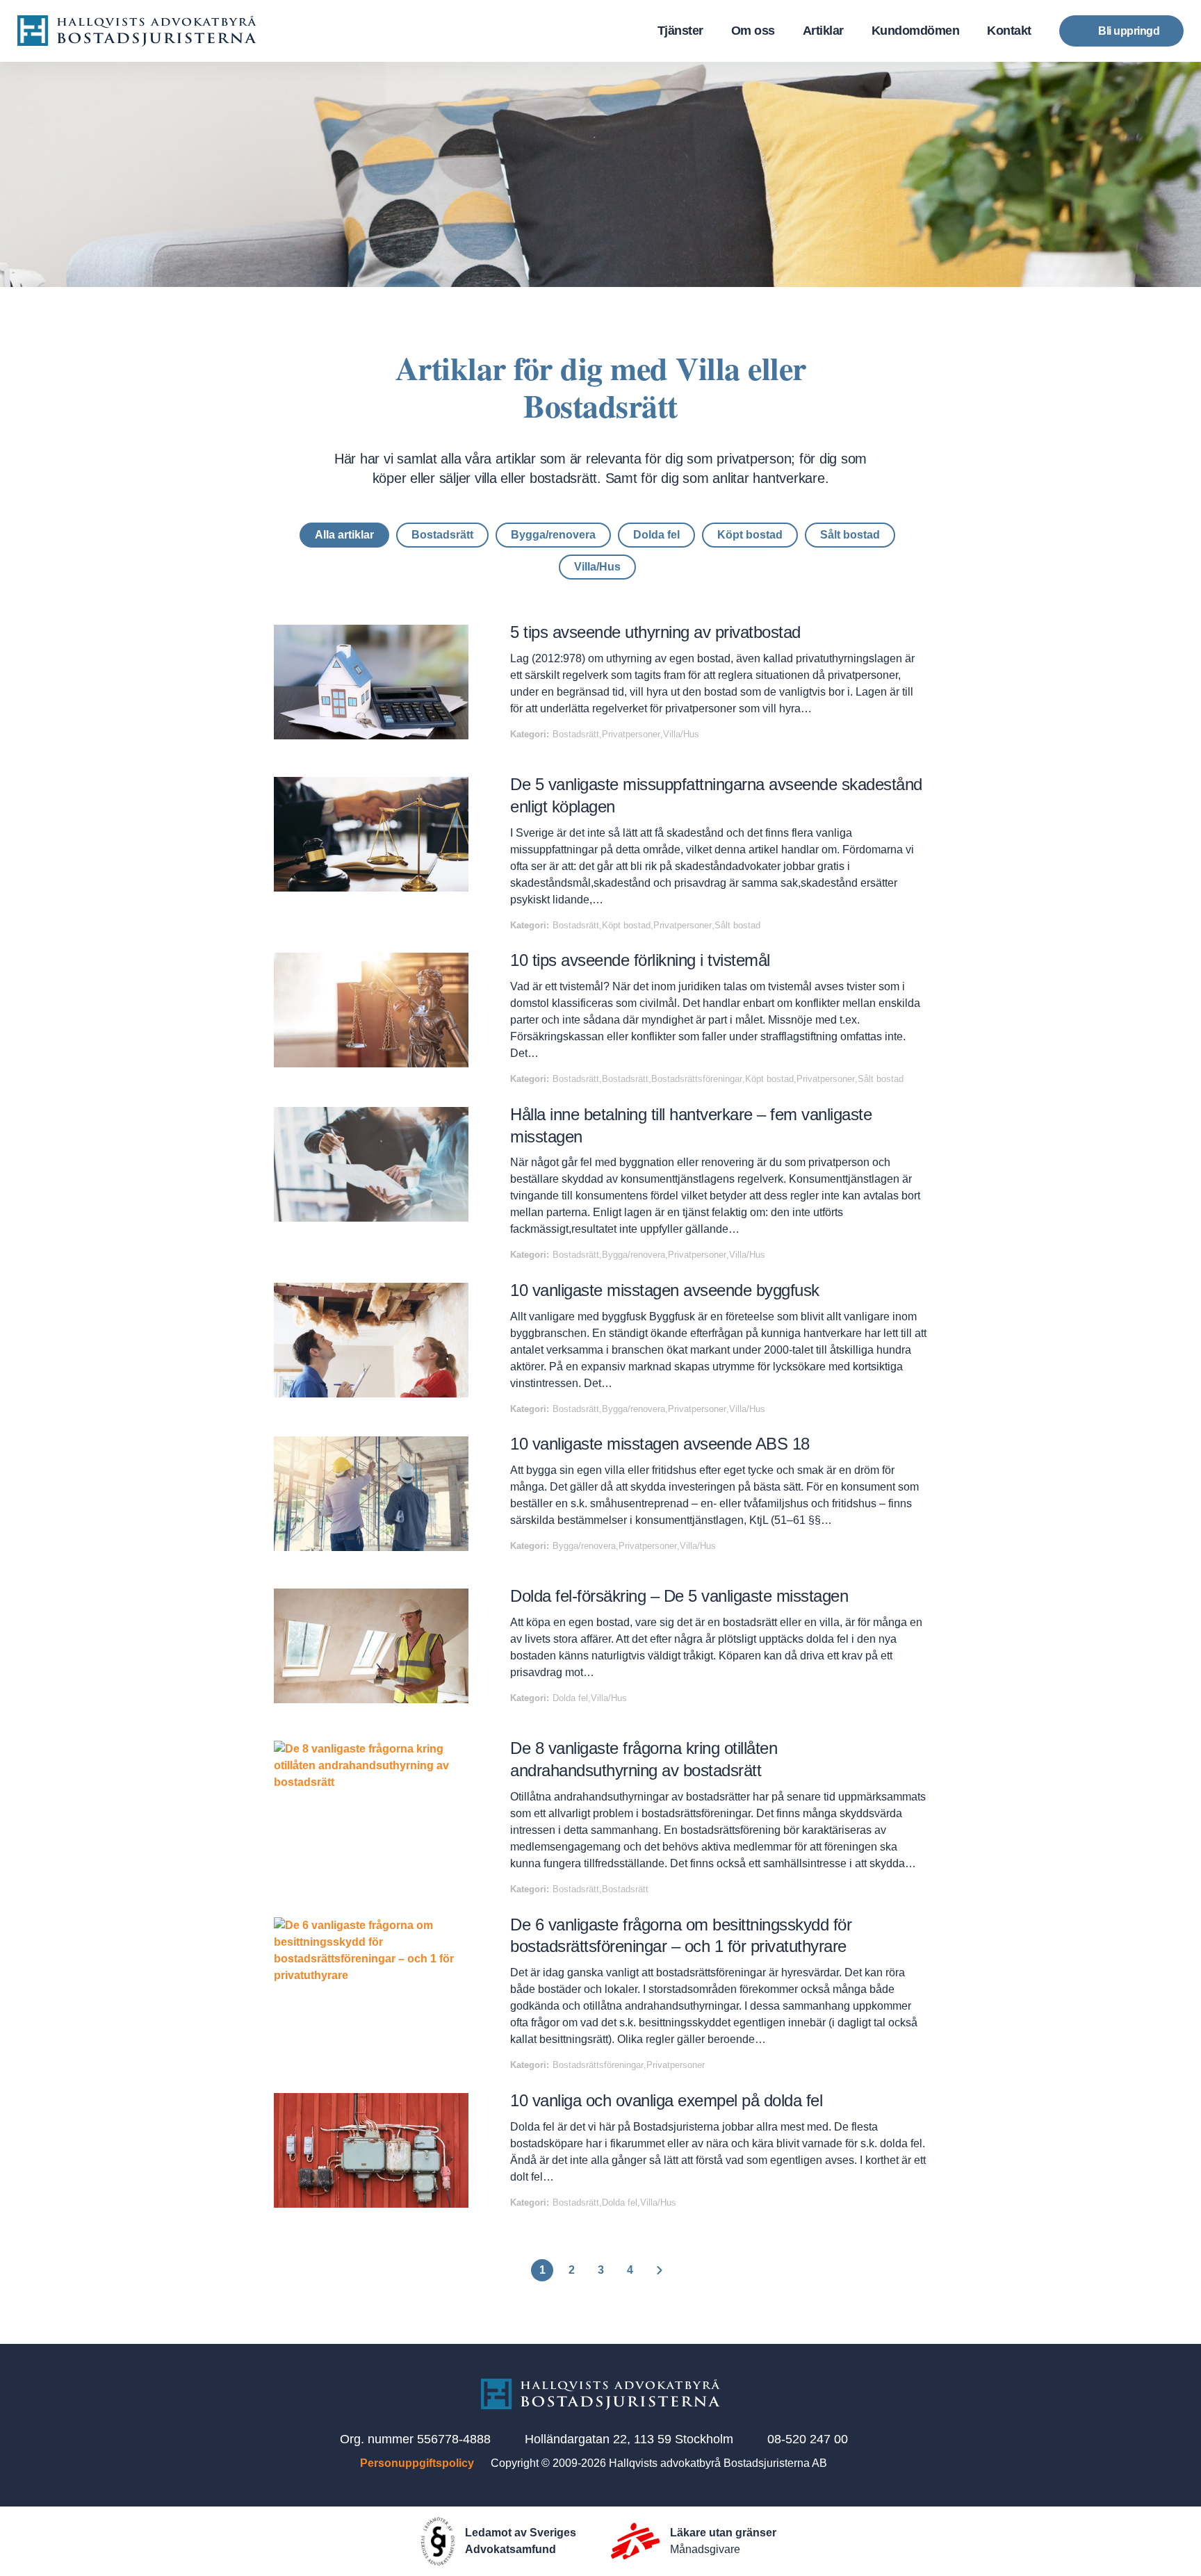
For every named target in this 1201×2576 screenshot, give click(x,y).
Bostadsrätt (442, 535)
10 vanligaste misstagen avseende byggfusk (665, 1290)
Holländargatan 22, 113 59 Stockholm (629, 2439)
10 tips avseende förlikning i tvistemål (640, 960)
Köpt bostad (750, 535)
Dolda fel (656, 535)
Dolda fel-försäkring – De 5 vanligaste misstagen (679, 1596)
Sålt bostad (850, 535)
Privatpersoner (631, 734)
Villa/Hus (597, 567)
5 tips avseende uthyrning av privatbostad (655, 632)
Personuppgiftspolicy (417, 2463)
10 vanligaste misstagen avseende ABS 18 (660, 1444)
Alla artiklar (344, 535)
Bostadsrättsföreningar (697, 1079)
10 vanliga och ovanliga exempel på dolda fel (666, 2100)
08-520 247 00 (808, 2439)
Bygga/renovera (553, 535)
